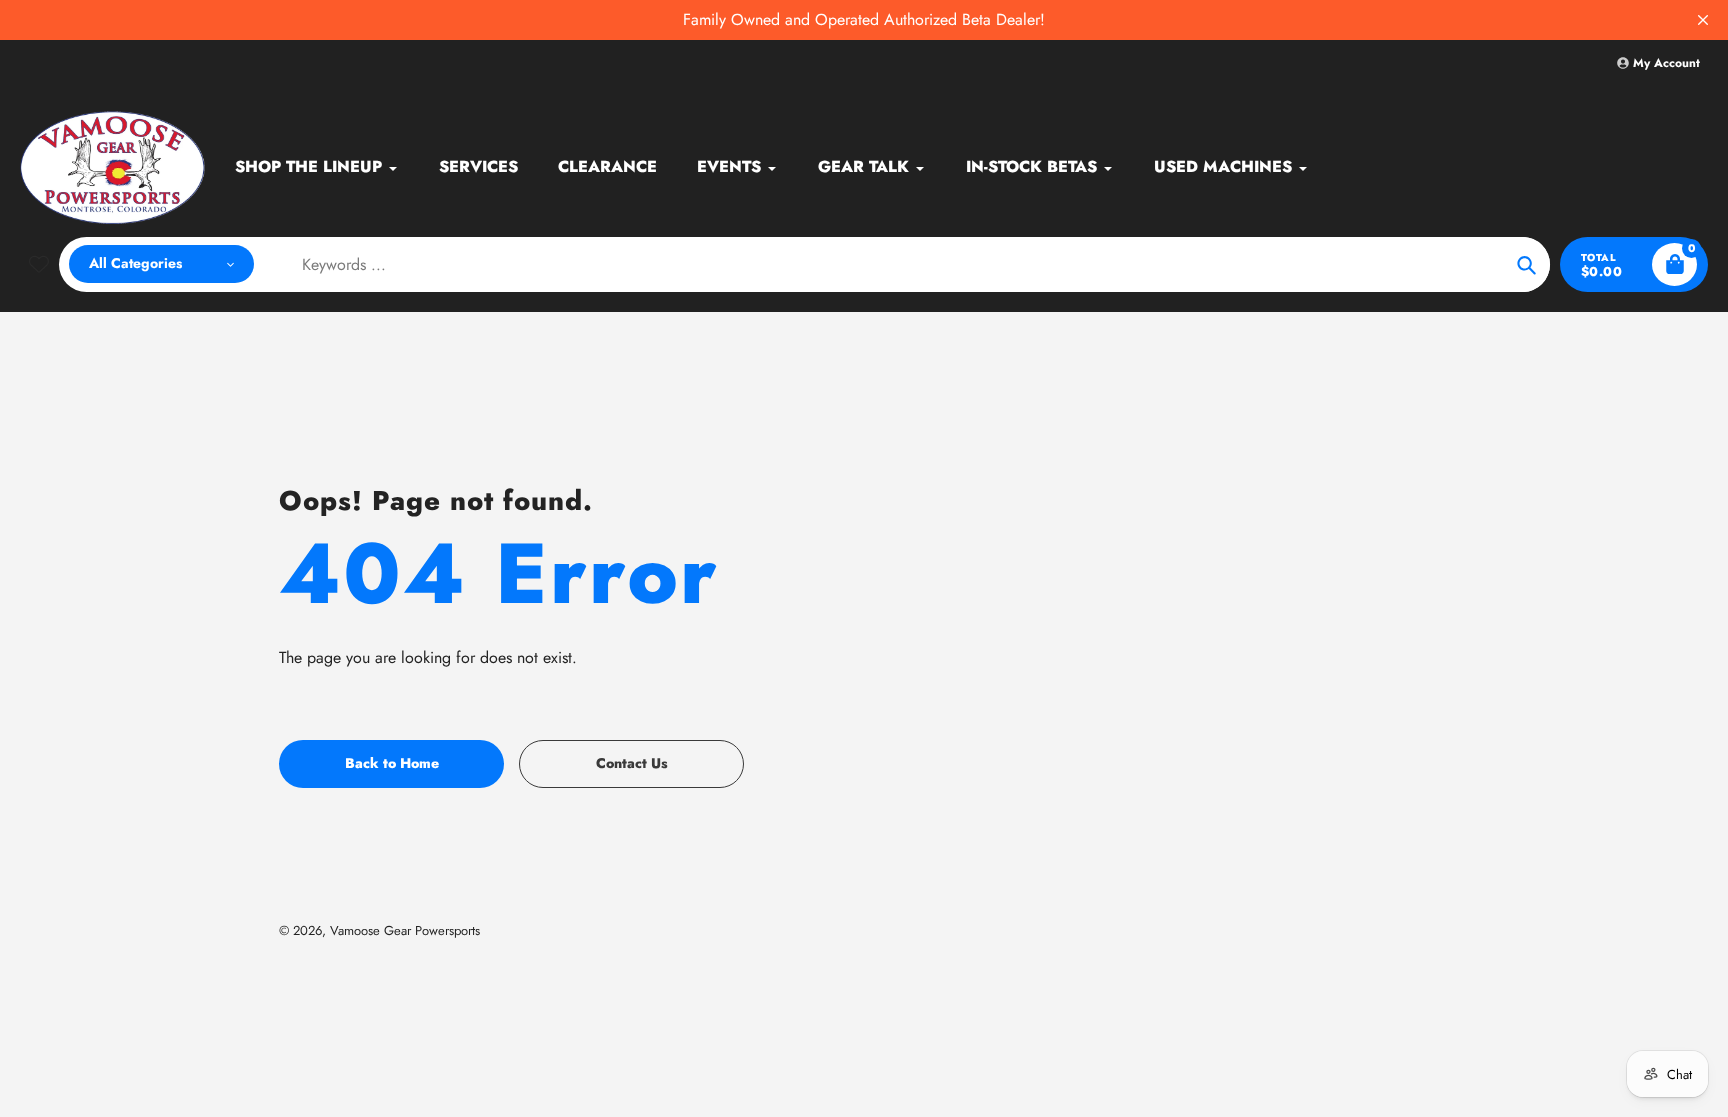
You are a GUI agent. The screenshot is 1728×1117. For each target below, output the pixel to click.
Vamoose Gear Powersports (405, 930)
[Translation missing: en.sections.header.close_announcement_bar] (1703, 20)
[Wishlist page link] (39, 264)
